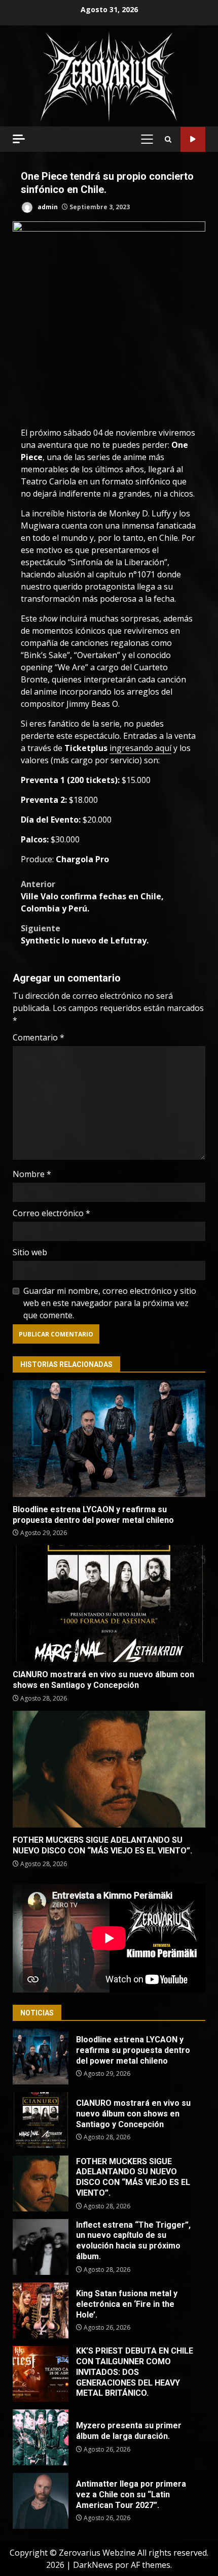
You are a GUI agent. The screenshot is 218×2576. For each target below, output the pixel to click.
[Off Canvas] (19, 139)
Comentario (39, 1037)
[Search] (168, 139)
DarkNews (93, 2565)
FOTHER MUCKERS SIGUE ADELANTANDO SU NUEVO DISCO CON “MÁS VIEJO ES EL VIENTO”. (109, 1769)
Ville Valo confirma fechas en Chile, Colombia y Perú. (92, 896)
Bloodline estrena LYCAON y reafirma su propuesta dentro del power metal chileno (109, 1439)
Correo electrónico (51, 1213)
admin (47, 207)
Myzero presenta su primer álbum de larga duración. (41, 2437)
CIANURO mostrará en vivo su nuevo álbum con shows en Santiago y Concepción (109, 1604)
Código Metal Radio (193, 139)
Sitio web (30, 1252)
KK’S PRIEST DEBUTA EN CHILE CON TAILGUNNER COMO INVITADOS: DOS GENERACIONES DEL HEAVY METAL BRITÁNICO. (41, 2374)
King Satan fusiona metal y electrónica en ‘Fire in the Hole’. (41, 2310)
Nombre (32, 1174)
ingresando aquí (140, 748)
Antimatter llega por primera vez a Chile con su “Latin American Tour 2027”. (41, 2501)
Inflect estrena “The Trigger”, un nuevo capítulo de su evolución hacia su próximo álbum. (41, 2247)
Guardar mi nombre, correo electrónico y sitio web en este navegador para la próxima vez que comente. (110, 1303)
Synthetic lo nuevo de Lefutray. (85, 934)
